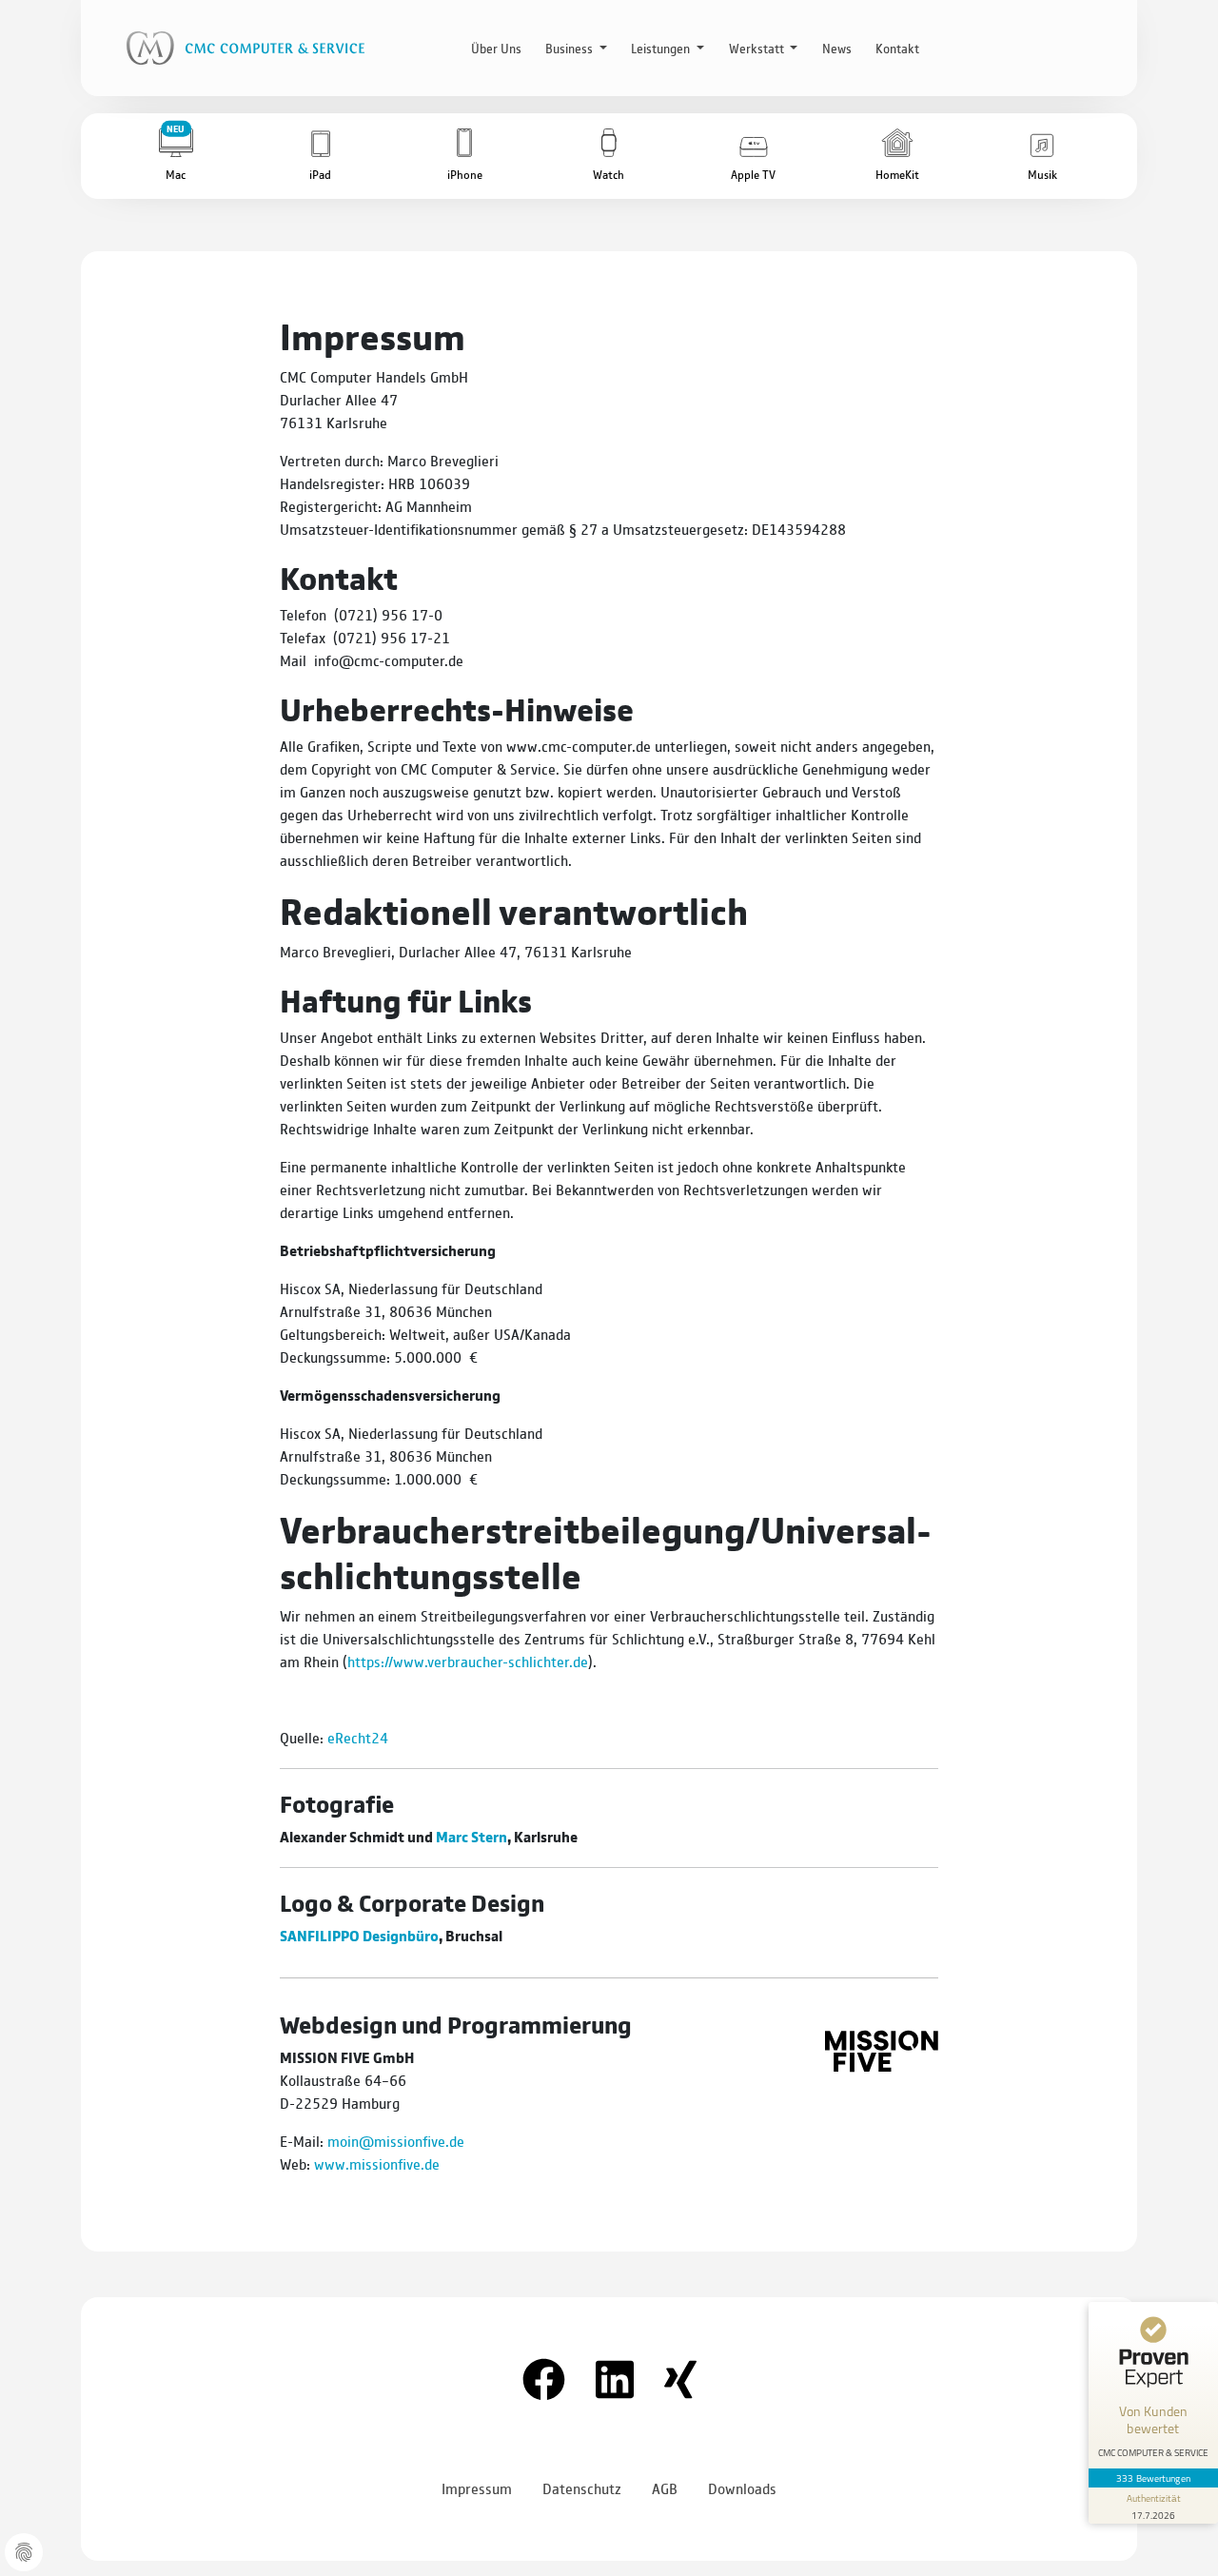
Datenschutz (582, 2488)
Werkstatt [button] (758, 48)
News (837, 48)
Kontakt (897, 48)
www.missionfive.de (377, 2163)
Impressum (477, 2488)
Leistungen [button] (662, 48)
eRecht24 (358, 1737)
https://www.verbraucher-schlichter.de (468, 1661)
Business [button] (570, 48)
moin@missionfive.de (396, 2141)
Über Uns (496, 48)
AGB (665, 2488)
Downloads (742, 2488)
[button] (176, 156)
